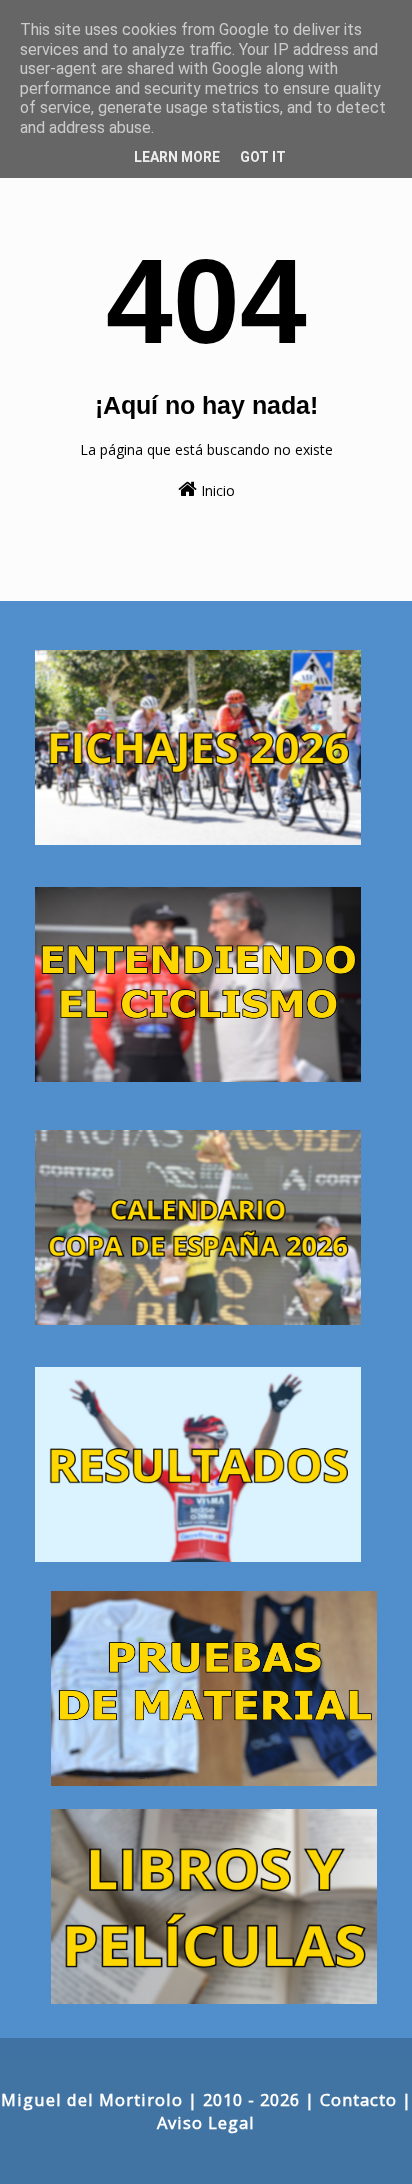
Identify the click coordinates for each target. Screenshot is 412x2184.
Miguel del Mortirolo (92, 2099)
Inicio (216, 490)
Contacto (358, 2099)
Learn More (177, 157)
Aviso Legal (206, 2122)
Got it (263, 157)
